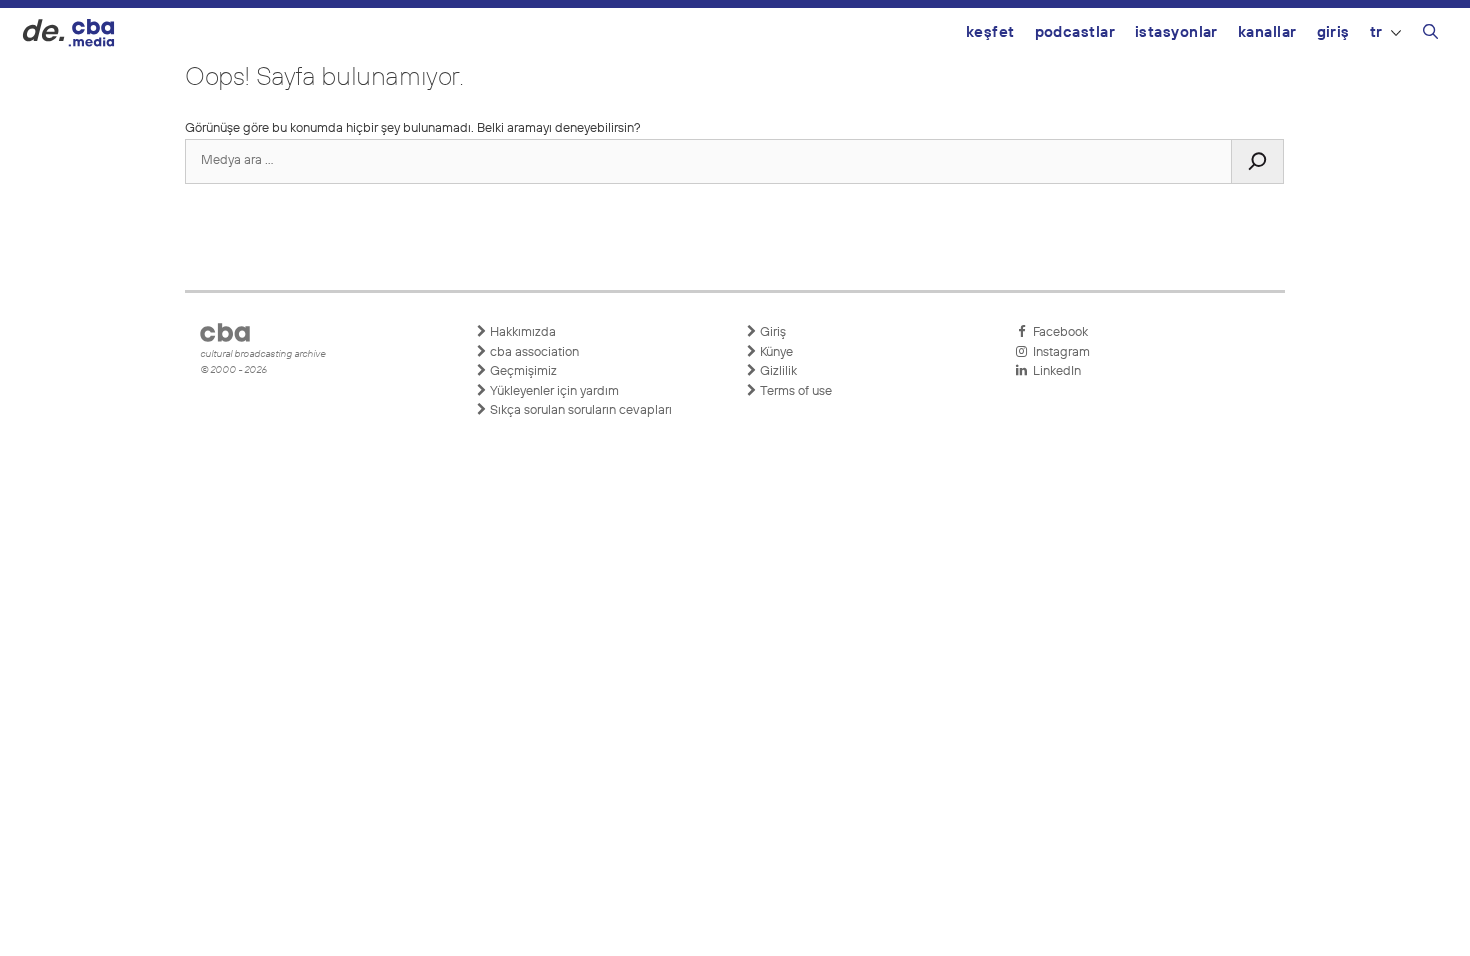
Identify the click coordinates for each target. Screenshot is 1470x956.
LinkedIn (1054, 371)
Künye (775, 352)
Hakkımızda (521, 332)
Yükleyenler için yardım (553, 391)
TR (1376, 32)
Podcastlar (1075, 32)
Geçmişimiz (522, 371)
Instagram (1058, 352)
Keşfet (990, 32)
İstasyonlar (1176, 32)
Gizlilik (777, 371)
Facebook (1057, 332)
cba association (533, 352)
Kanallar (1267, 32)
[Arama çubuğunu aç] (1430, 35)
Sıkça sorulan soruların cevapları (579, 410)
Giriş (1333, 32)
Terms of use (794, 391)
